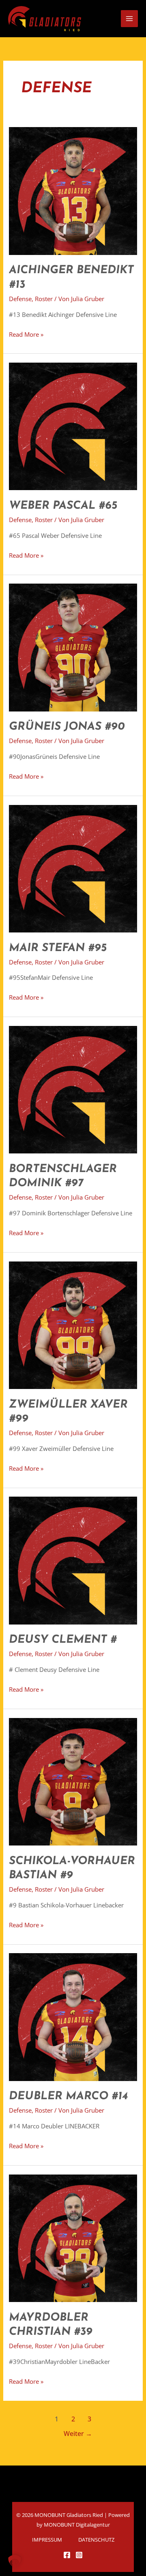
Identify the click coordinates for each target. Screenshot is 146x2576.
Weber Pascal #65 (63, 506)
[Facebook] (67, 2555)
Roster (44, 299)
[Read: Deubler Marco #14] (73, 2016)
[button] (15, 2561)
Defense (20, 299)
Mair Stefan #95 (58, 948)
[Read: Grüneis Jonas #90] (73, 647)
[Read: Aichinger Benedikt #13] (73, 190)
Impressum (47, 2540)
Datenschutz (96, 2540)
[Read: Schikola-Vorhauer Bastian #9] (73, 1781)
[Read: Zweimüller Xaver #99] (73, 1324)
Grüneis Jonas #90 (67, 727)
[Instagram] (79, 2555)
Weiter (78, 2434)
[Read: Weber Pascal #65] (73, 426)
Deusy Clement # (63, 1640)
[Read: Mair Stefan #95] (73, 868)
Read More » (26, 334)
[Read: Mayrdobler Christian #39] (73, 2237)
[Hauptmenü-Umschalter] (129, 19)
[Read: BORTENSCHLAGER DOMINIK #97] (73, 1089)
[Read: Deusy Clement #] (73, 1560)
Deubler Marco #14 (68, 2096)
